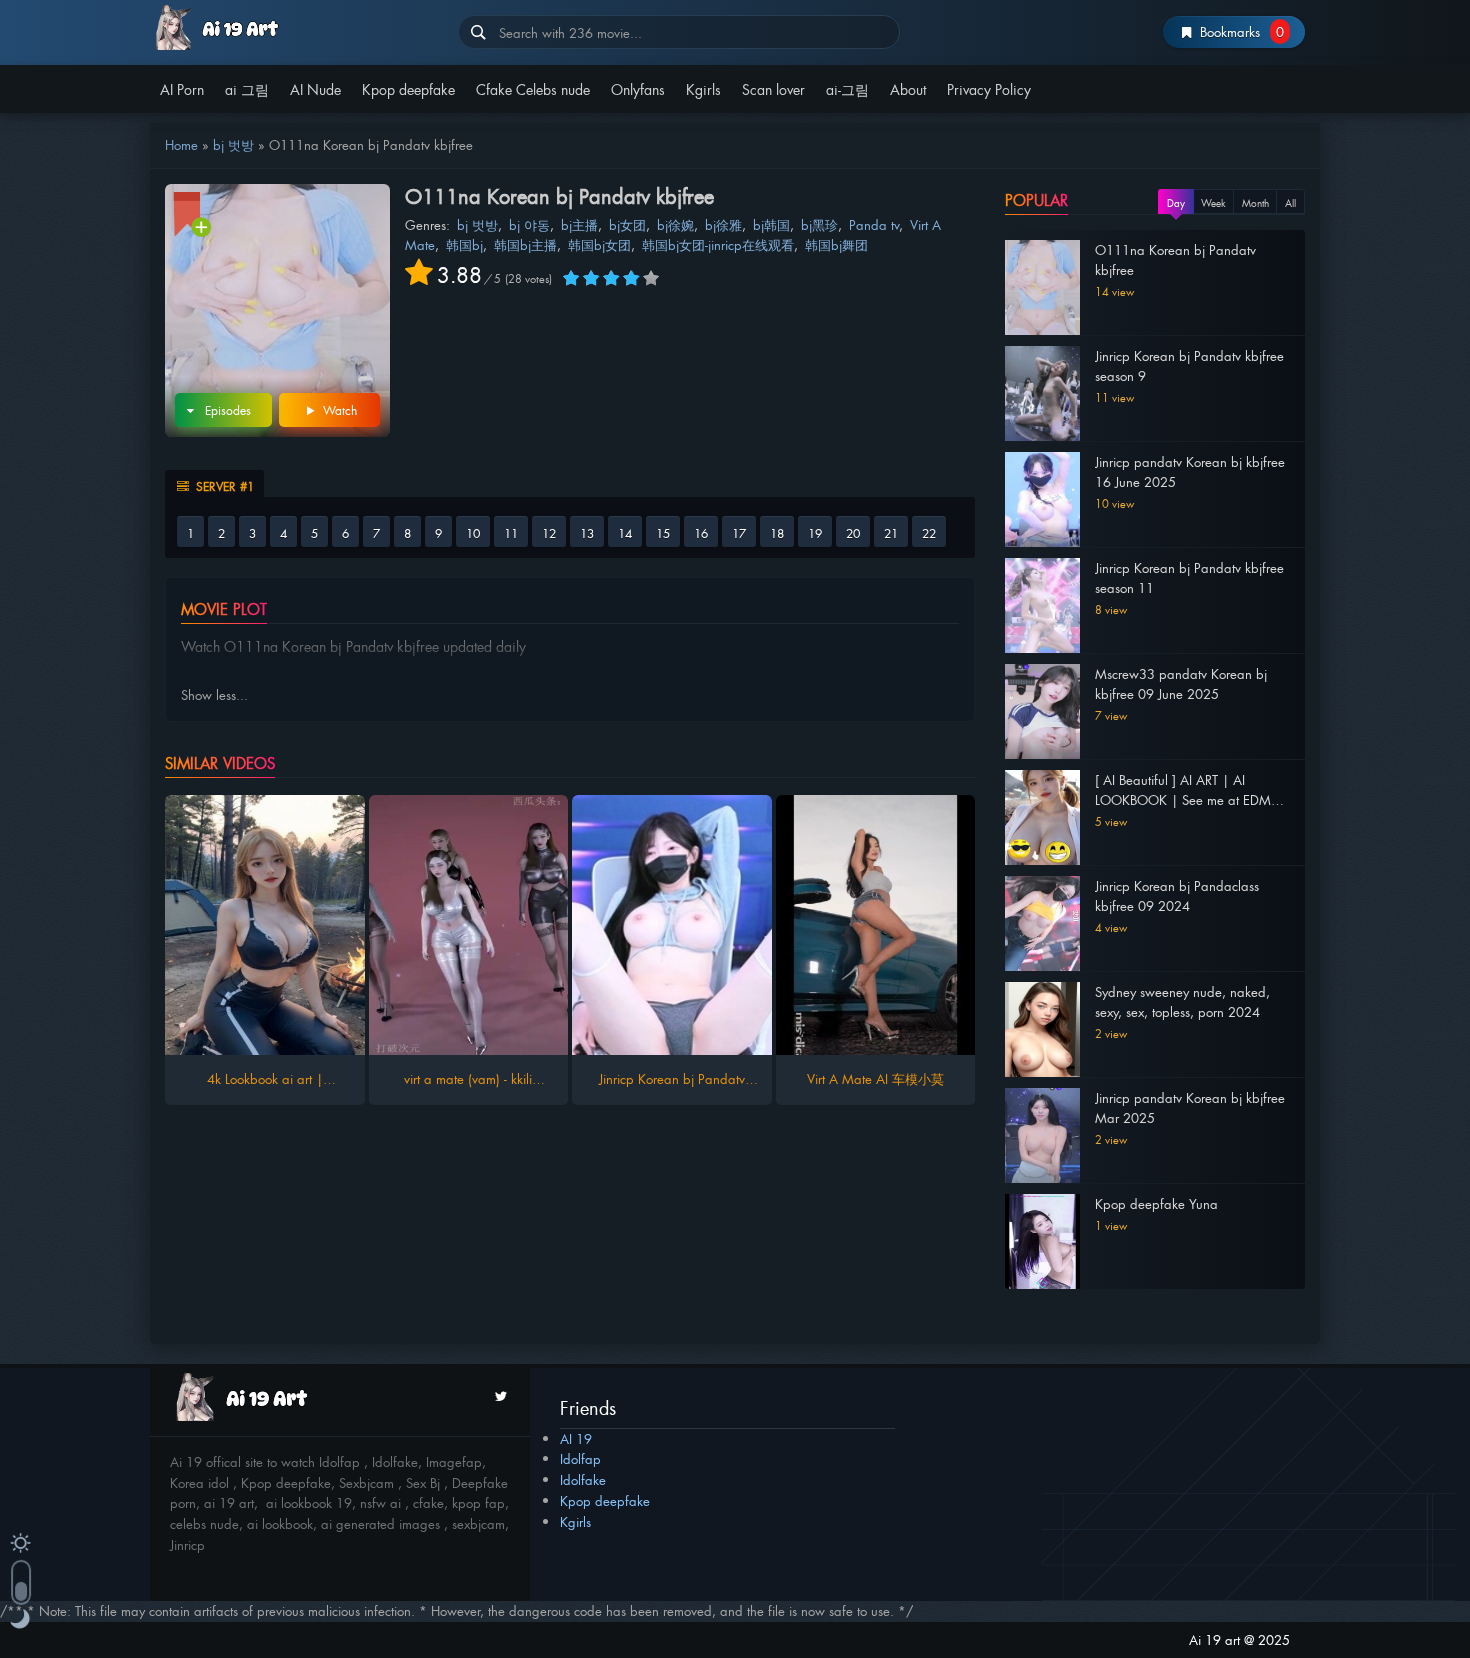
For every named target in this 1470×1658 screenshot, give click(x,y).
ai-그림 (847, 88)
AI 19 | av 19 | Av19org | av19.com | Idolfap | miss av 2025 (296, 27)
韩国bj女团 (599, 244)
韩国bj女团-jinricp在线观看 (718, 244)
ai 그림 (247, 88)
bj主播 (579, 224)
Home (181, 144)
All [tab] (1290, 202)
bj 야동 (529, 224)
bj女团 (627, 224)
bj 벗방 (233, 144)
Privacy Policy (989, 88)
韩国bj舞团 (836, 244)
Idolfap (580, 1458)
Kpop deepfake (408, 88)
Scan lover (773, 88)
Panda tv (874, 224)
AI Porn (182, 88)
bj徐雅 (723, 224)
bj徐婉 (675, 224)
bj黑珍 (819, 224)
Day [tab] (1176, 202)
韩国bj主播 (525, 244)
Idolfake (583, 1479)
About (908, 88)
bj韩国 (771, 224)
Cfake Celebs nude (533, 88)
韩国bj (464, 244)
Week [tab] (1213, 202)
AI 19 (576, 1438)
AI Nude (315, 88)
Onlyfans (638, 88)
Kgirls (703, 88)
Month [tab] (1255, 202)
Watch (338, 410)
